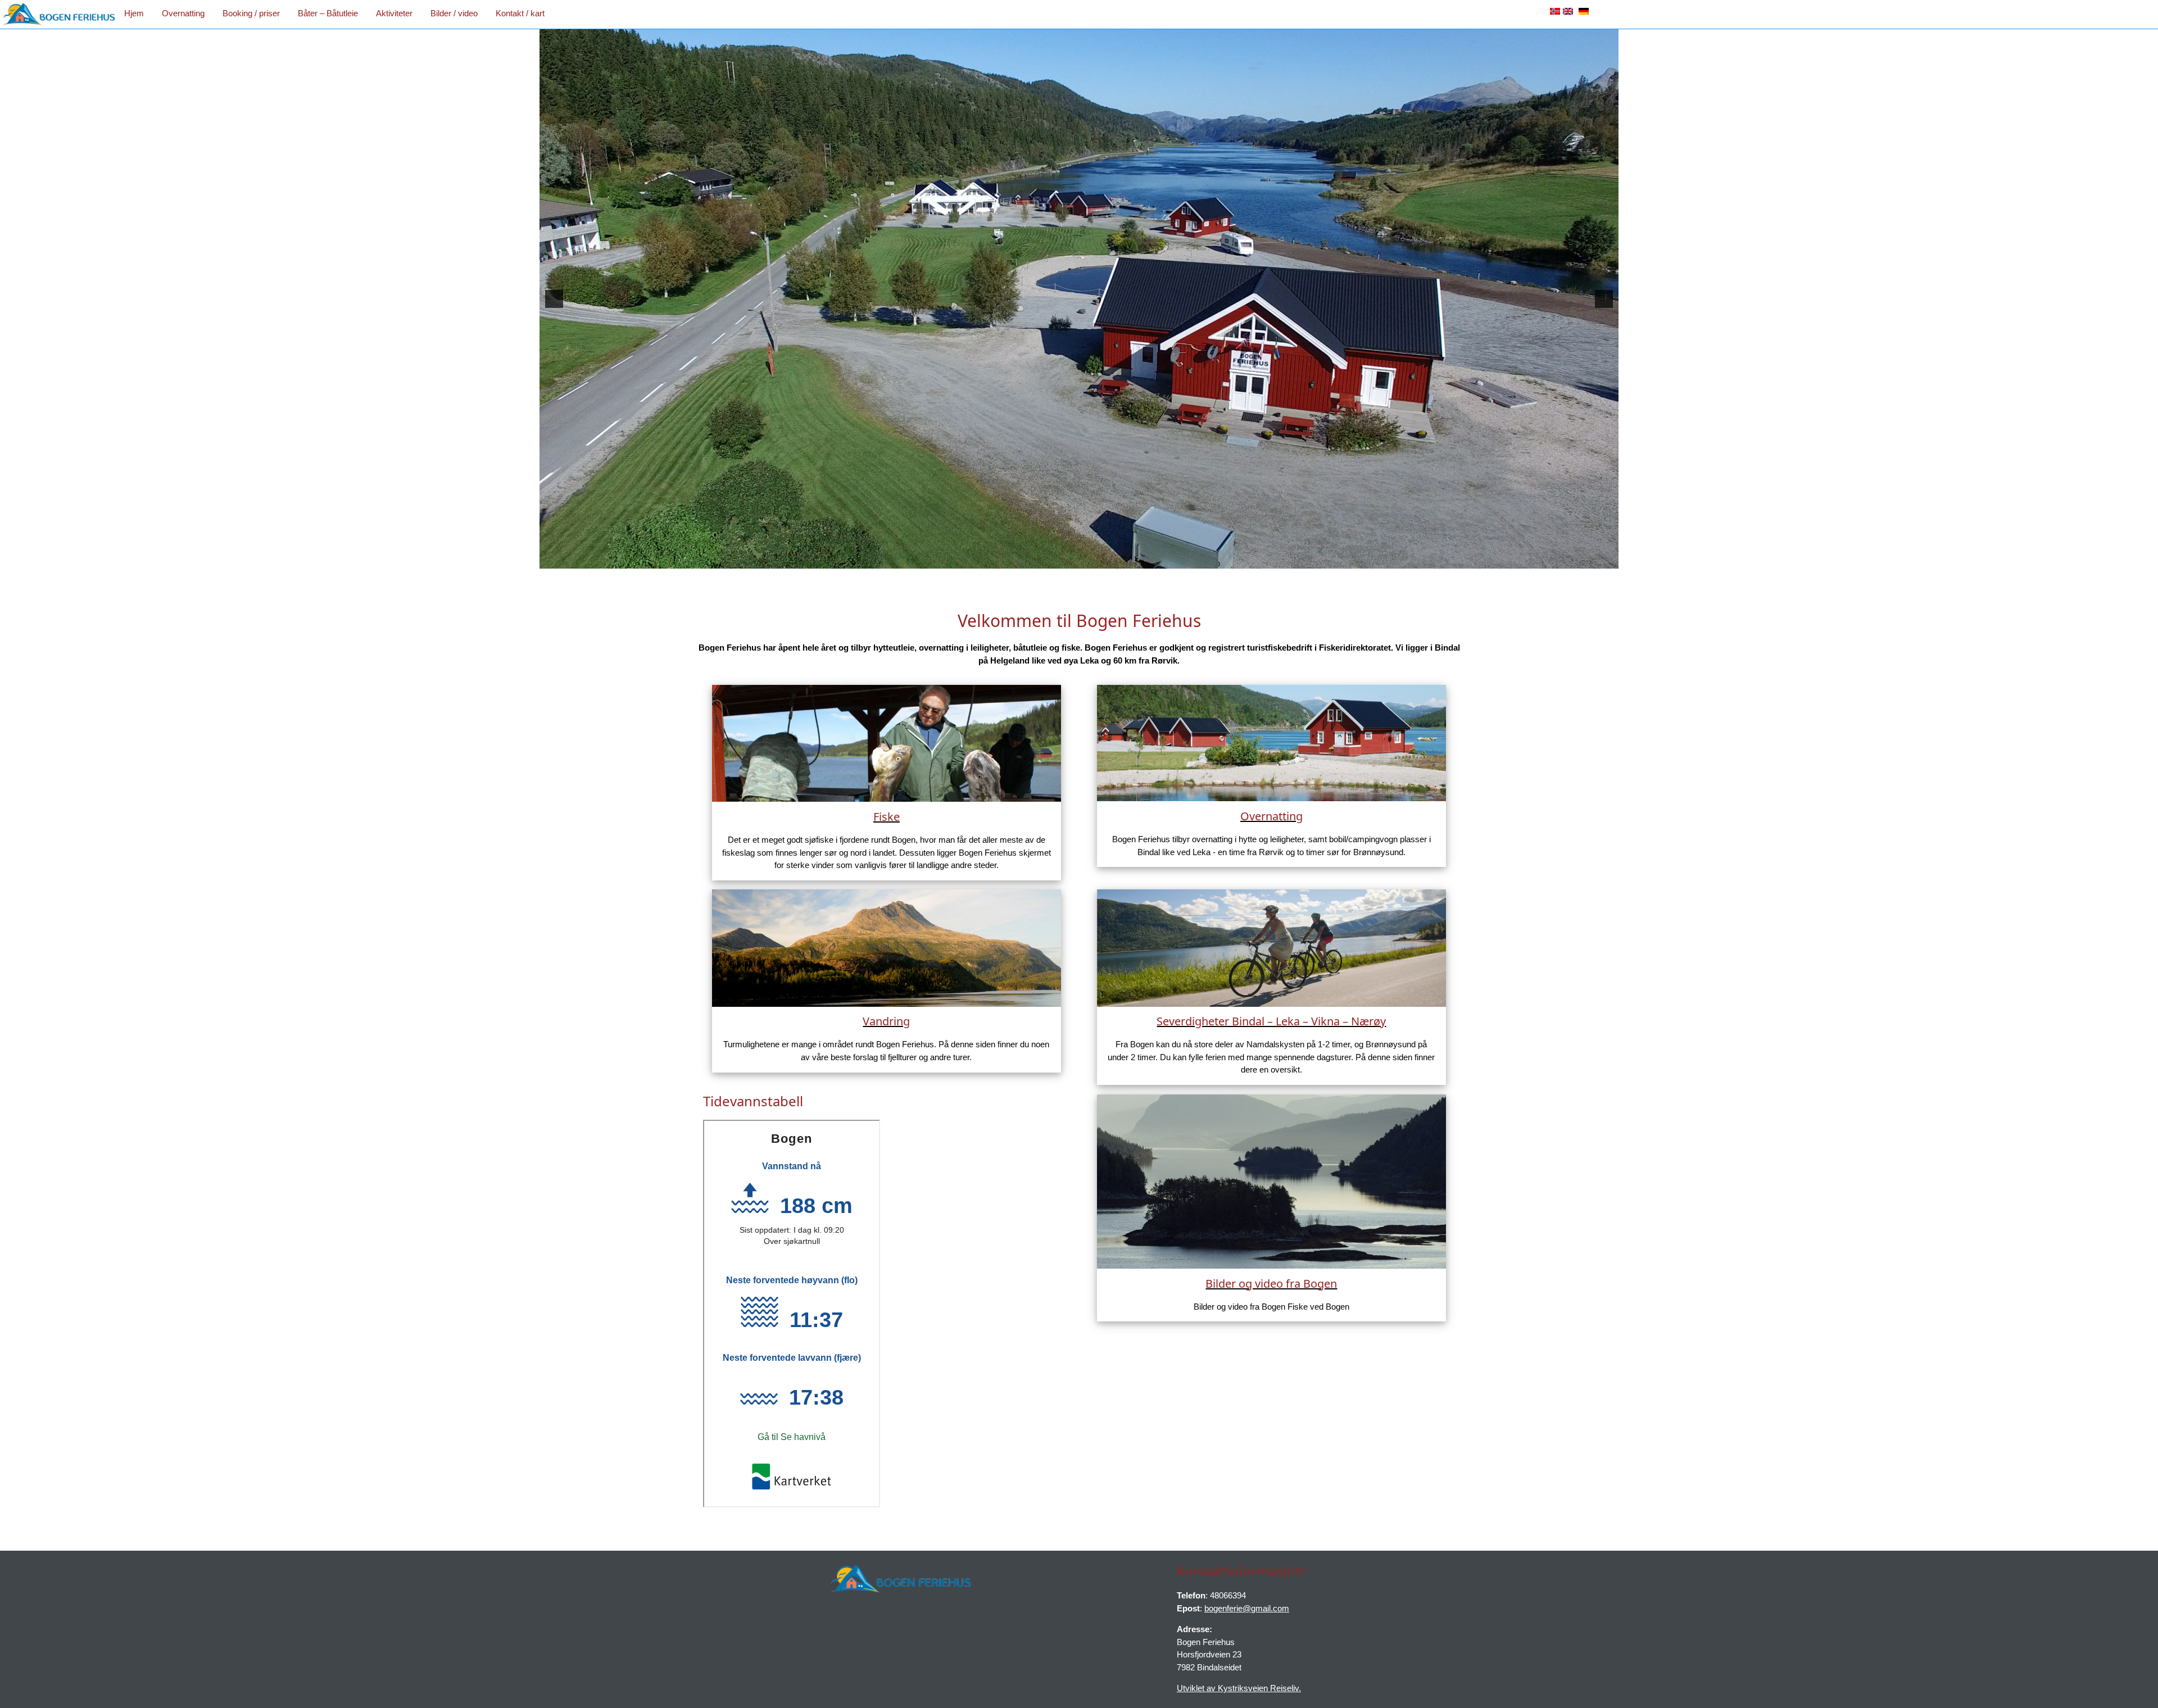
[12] (1114, 559)
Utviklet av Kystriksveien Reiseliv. (1239, 1688)
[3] (1008, 559)
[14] (1138, 559)
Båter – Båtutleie (328, 13)
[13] (1126, 559)
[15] (1150, 559)
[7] (1055, 559)
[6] (1044, 559)
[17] (1173, 559)
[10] (1091, 559)
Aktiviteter (394, 13)
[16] (1162, 559)
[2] (996, 559)
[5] (1032, 559)
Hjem (134, 13)
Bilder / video (454, 13)
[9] (1079, 559)
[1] (985, 559)
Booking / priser (251, 13)
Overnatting (183, 13)
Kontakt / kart (520, 13)
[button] (554, 299)
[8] (1067, 559)
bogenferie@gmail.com (1247, 1608)
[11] (1103, 559)
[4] (1020, 559)
